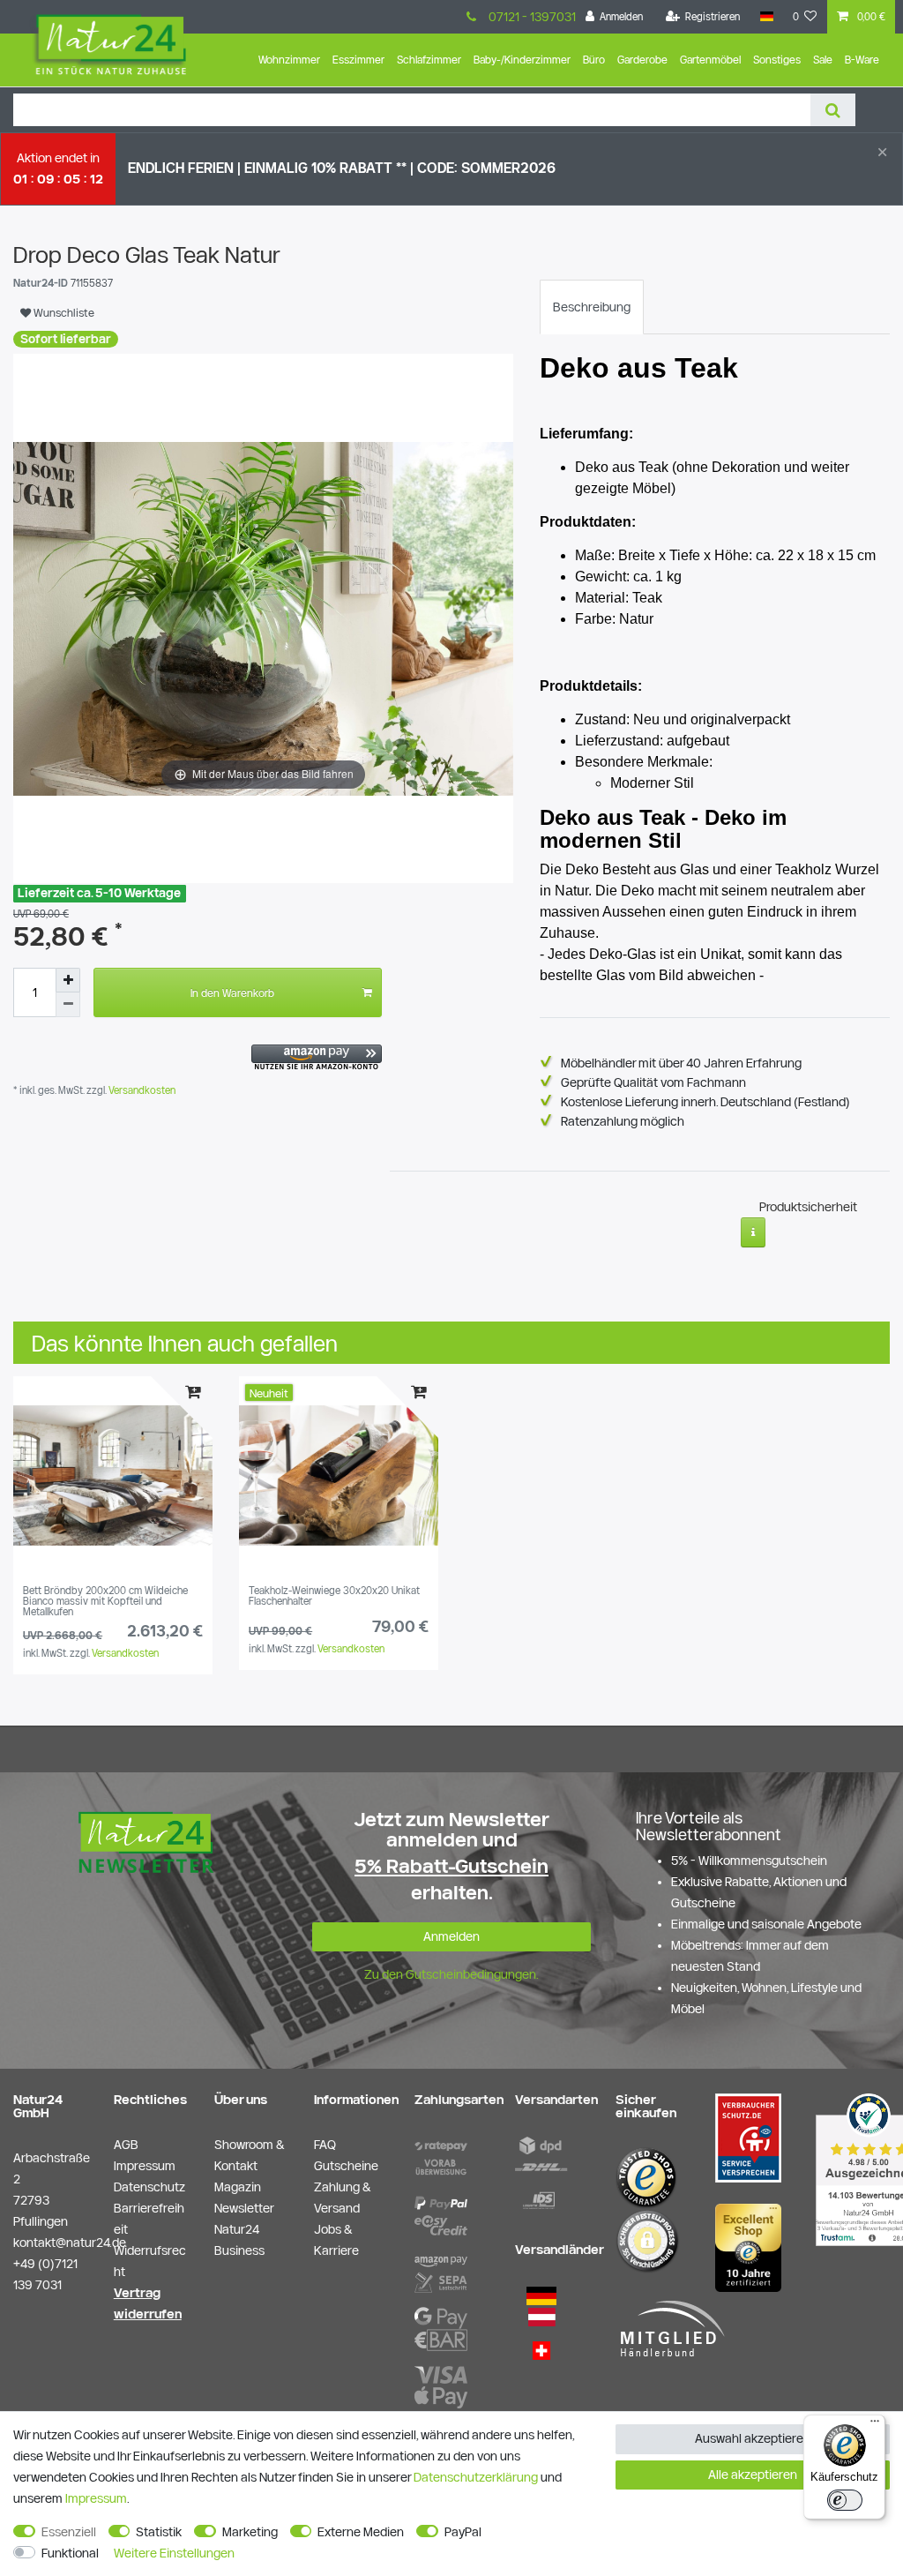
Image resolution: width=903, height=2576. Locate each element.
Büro (594, 60)
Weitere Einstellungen (174, 2553)
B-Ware (862, 60)
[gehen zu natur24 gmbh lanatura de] (748, 2137)
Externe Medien (361, 2532)
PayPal (463, 2532)
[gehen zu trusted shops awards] (748, 2247)
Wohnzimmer (289, 60)
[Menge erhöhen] (68, 980)
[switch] (845, 2500)
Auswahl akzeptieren (753, 2438)
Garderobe (642, 60)
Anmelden (451, 1936)
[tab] (592, 307)
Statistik (159, 2532)
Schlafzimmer (429, 60)
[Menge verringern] (68, 1005)
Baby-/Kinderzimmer (522, 60)
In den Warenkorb (232, 992)
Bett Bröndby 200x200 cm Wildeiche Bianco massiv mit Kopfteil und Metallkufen (105, 1602)
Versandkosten (141, 1090)
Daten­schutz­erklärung (476, 2477)
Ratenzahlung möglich (623, 1121)
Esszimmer (358, 60)
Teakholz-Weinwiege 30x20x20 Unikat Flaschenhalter (334, 1596)
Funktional (70, 2553)
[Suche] (833, 110)
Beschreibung (592, 307)
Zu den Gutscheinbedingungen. (451, 1974)
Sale (823, 60)
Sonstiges (777, 60)
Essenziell (69, 2532)
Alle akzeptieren (753, 2475)
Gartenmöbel (710, 60)
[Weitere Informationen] (754, 1232)
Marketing (250, 2532)
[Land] (766, 17)
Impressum (96, 2498)
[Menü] (875, 2425)
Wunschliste (63, 312)
